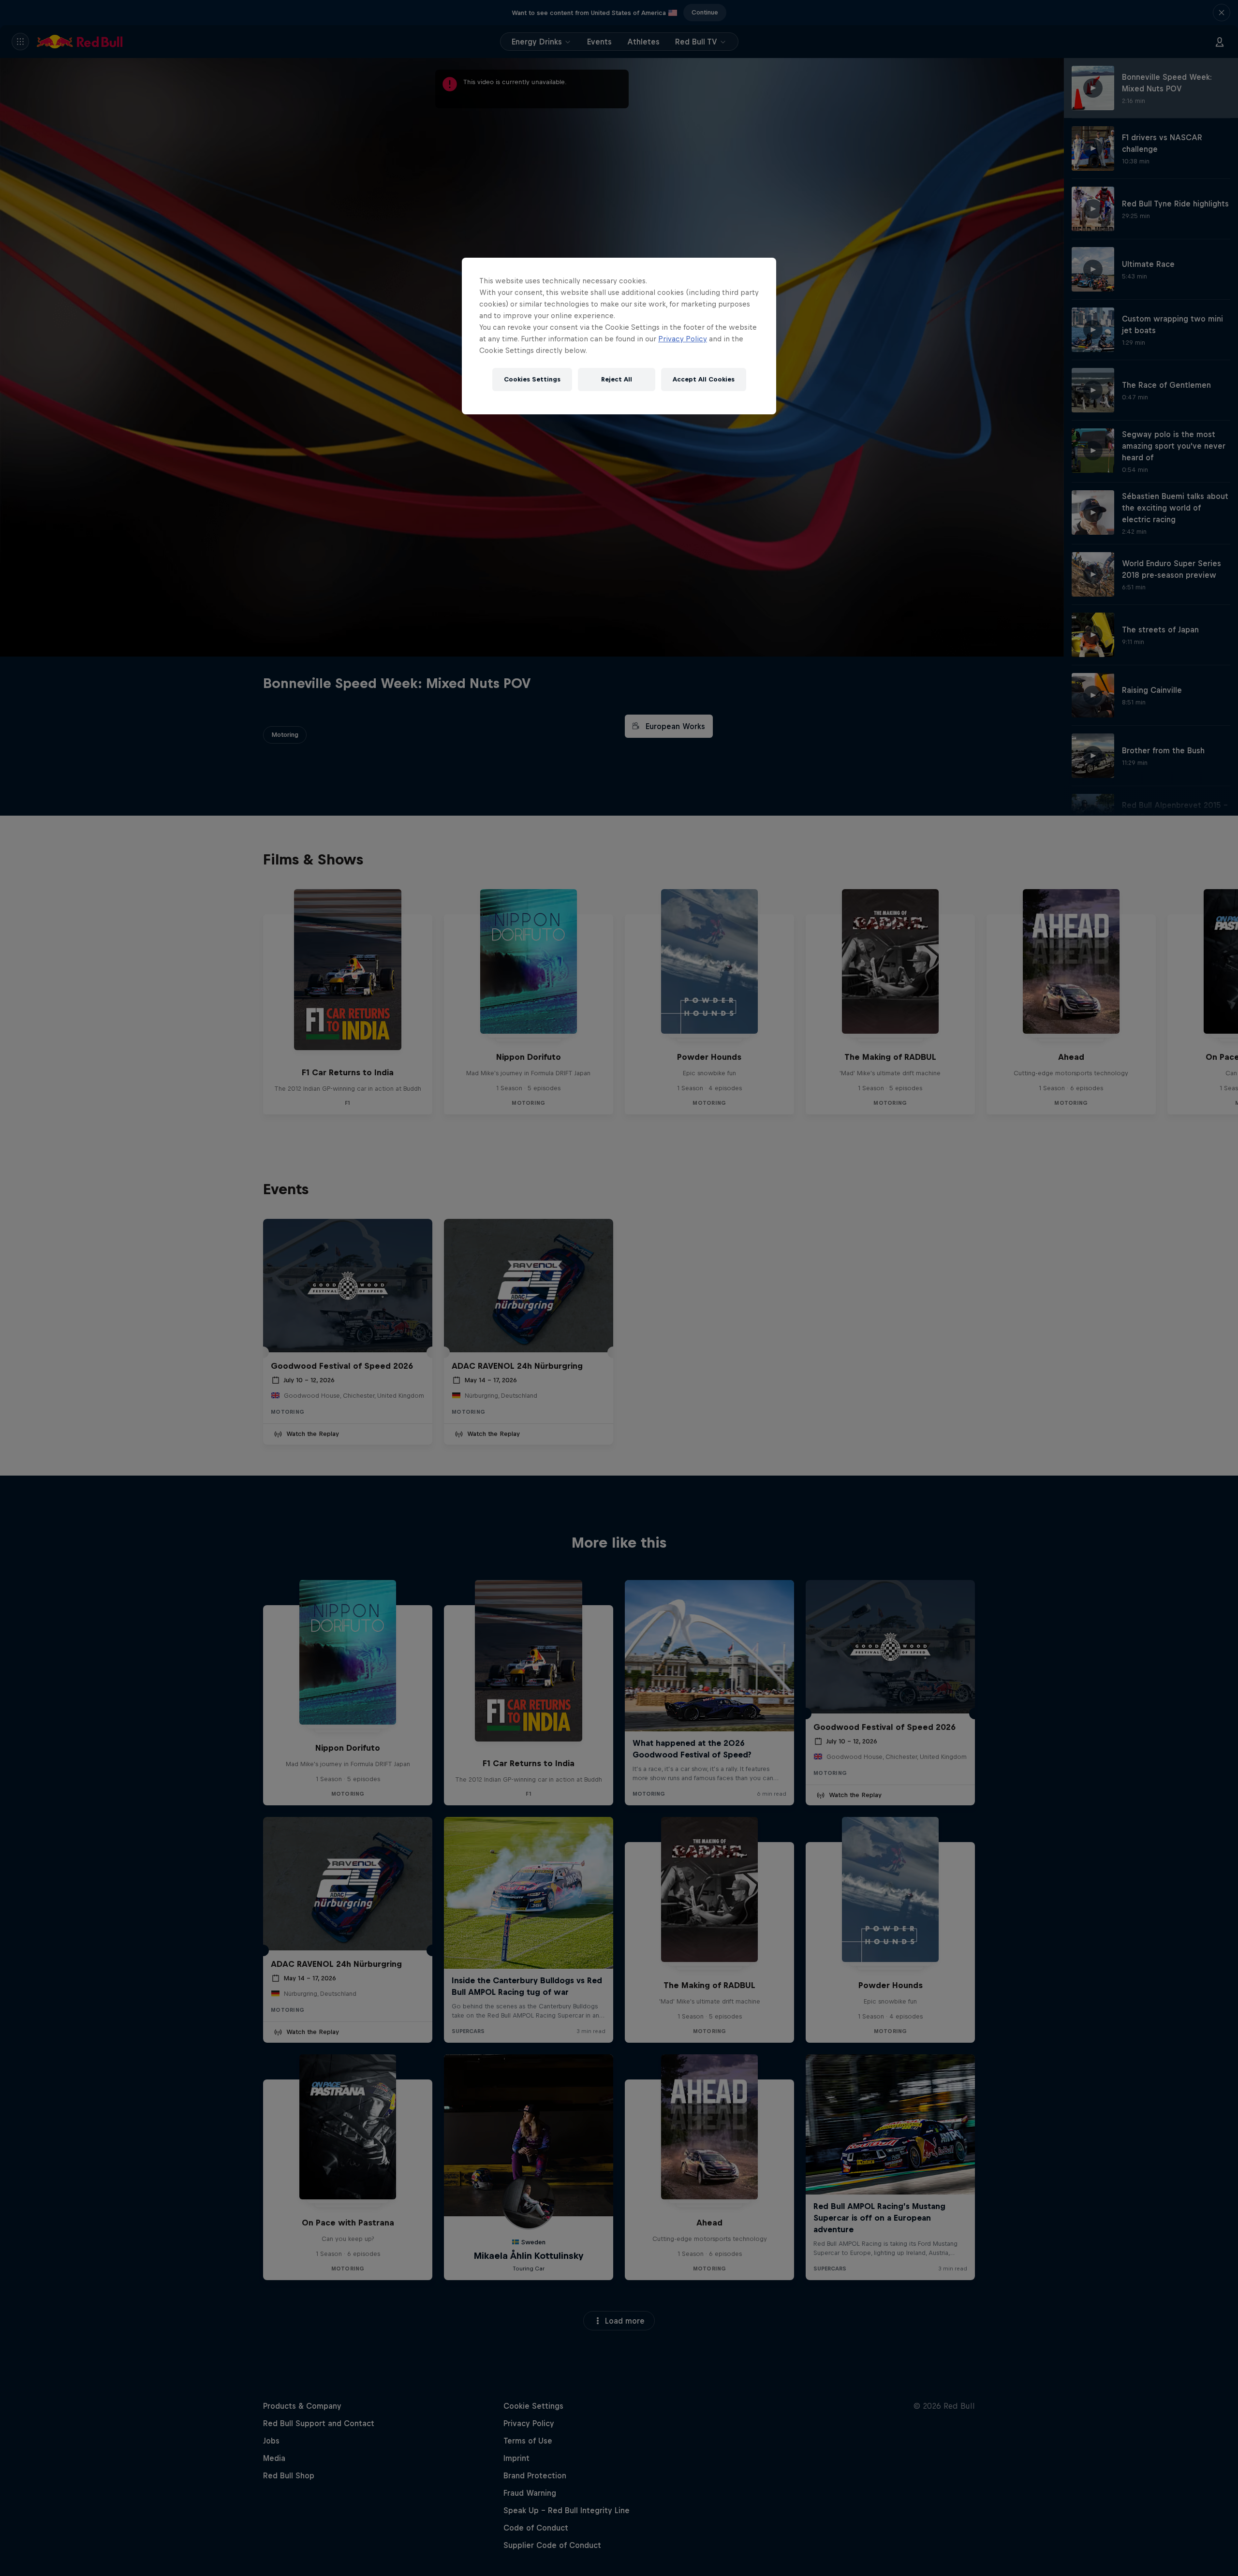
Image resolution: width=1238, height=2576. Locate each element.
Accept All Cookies (704, 379)
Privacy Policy (683, 339)
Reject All (617, 379)
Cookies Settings (532, 379)
